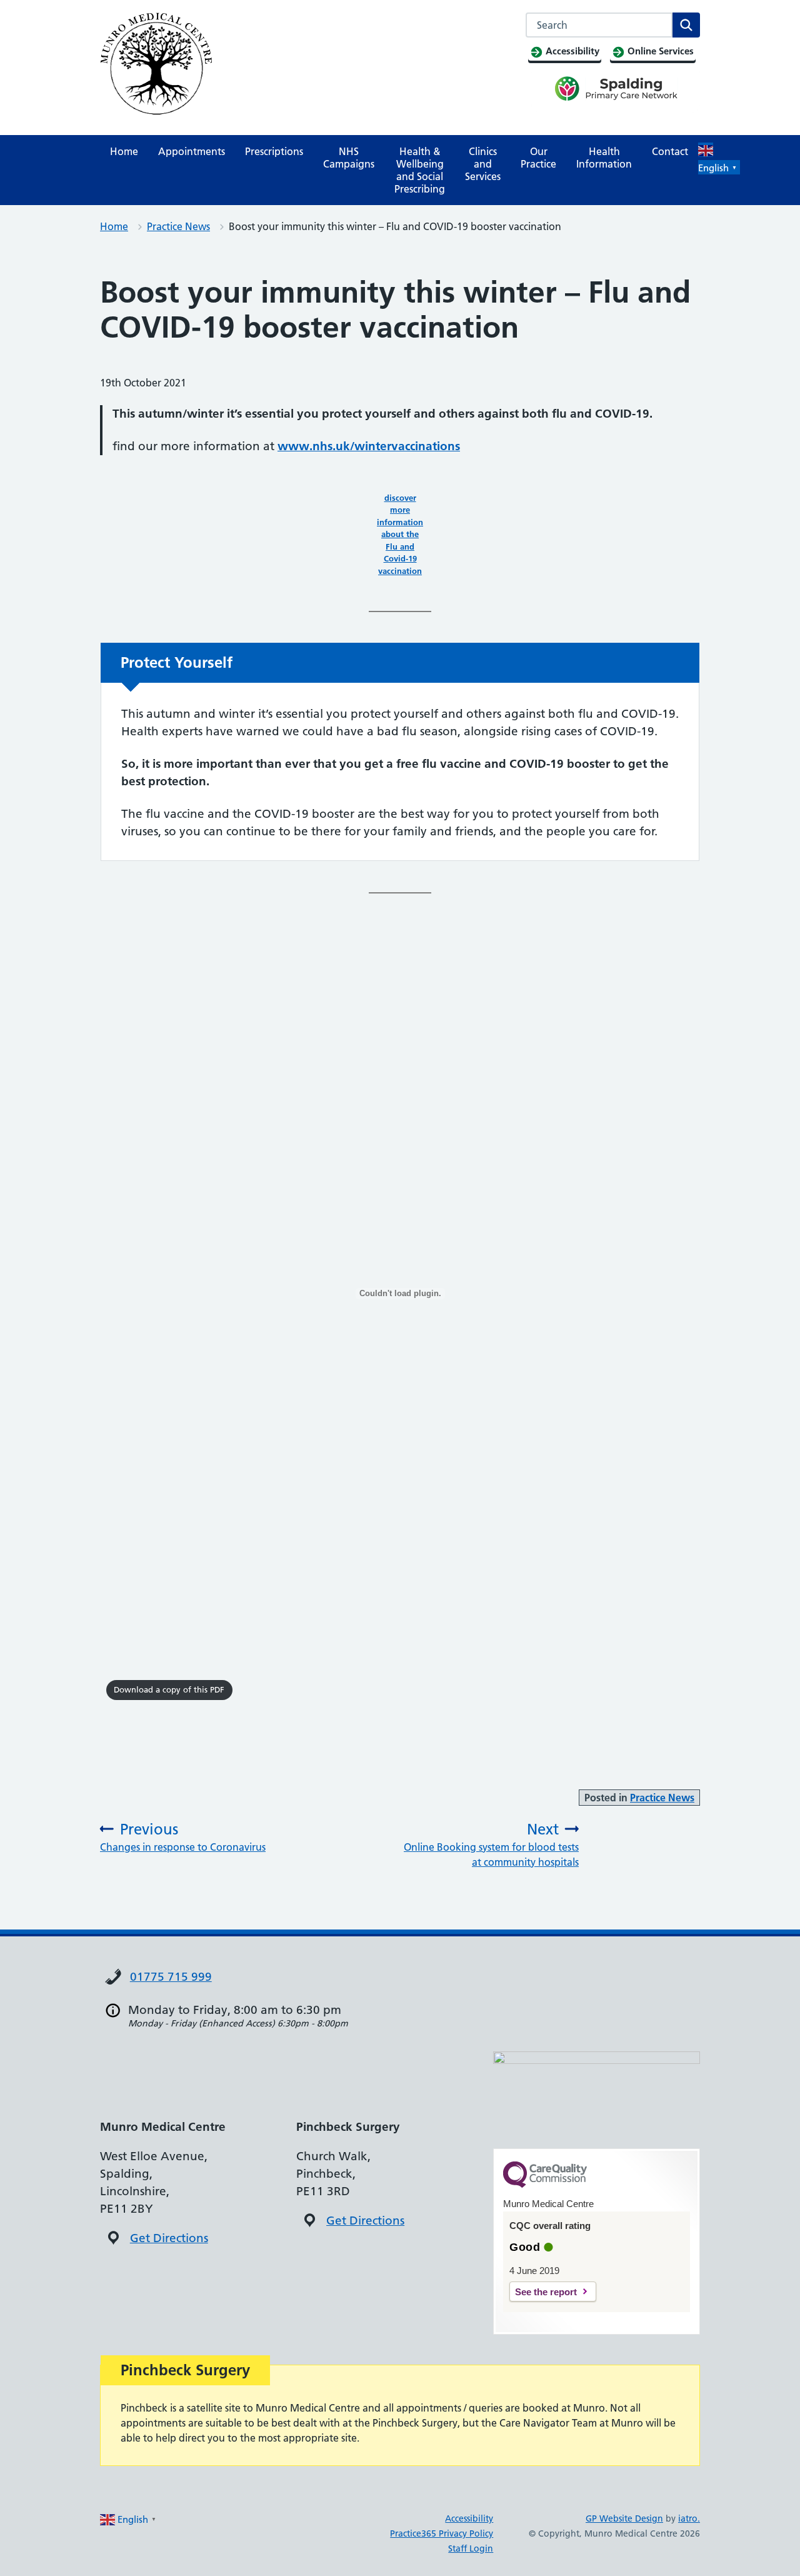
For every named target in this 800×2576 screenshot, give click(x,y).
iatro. (689, 2518)
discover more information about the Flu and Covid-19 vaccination (400, 534)
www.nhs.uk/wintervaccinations (369, 446)
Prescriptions (274, 151)
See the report (546, 2292)
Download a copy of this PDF (169, 1689)
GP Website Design (624, 2518)
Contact (670, 151)
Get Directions (169, 2238)
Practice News (178, 226)
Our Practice (538, 158)
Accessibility (469, 2518)
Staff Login (471, 2548)
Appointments (192, 151)
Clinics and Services (483, 164)
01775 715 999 (171, 1977)
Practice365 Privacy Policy (442, 2533)
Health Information (604, 158)
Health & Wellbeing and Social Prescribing (420, 170)
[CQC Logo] (545, 2185)
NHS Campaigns (349, 158)
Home (124, 151)
